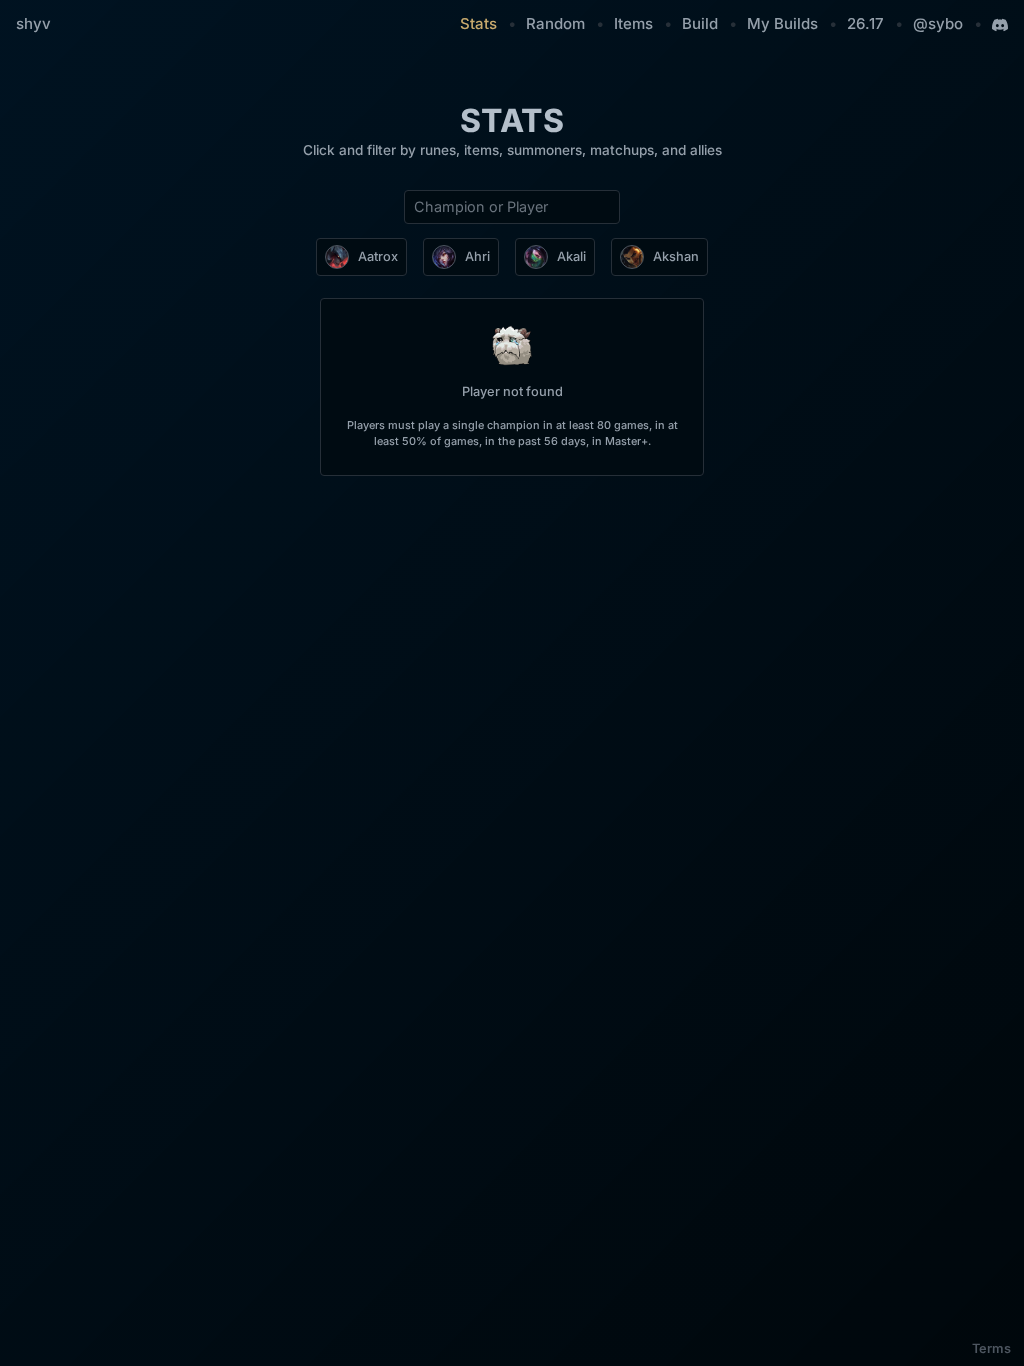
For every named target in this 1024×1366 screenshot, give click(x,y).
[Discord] (1000, 25)
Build (700, 23)
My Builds (782, 23)
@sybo (938, 23)
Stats (478, 23)
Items (633, 23)
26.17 (865, 23)
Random (555, 23)
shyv (33, 23)
